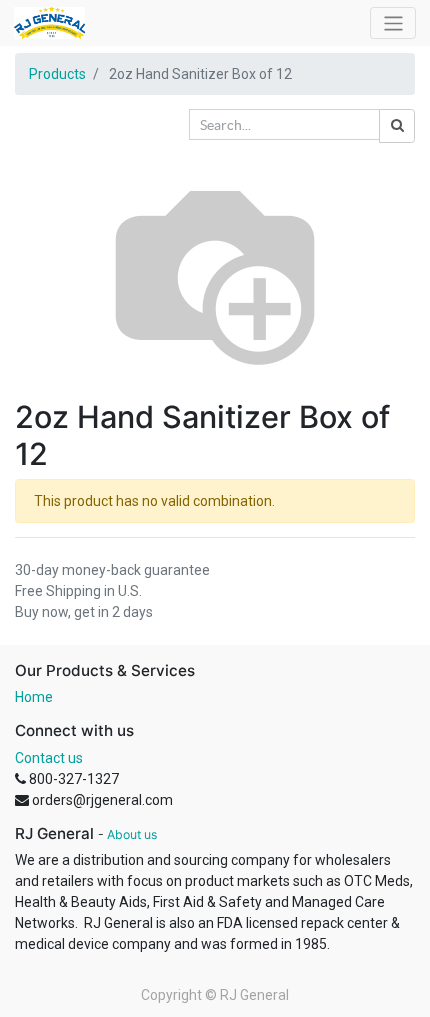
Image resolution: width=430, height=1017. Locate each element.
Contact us (49, 758)
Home (34, 697)
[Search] (397, 126)
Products (57, 74)
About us (132, 834)
